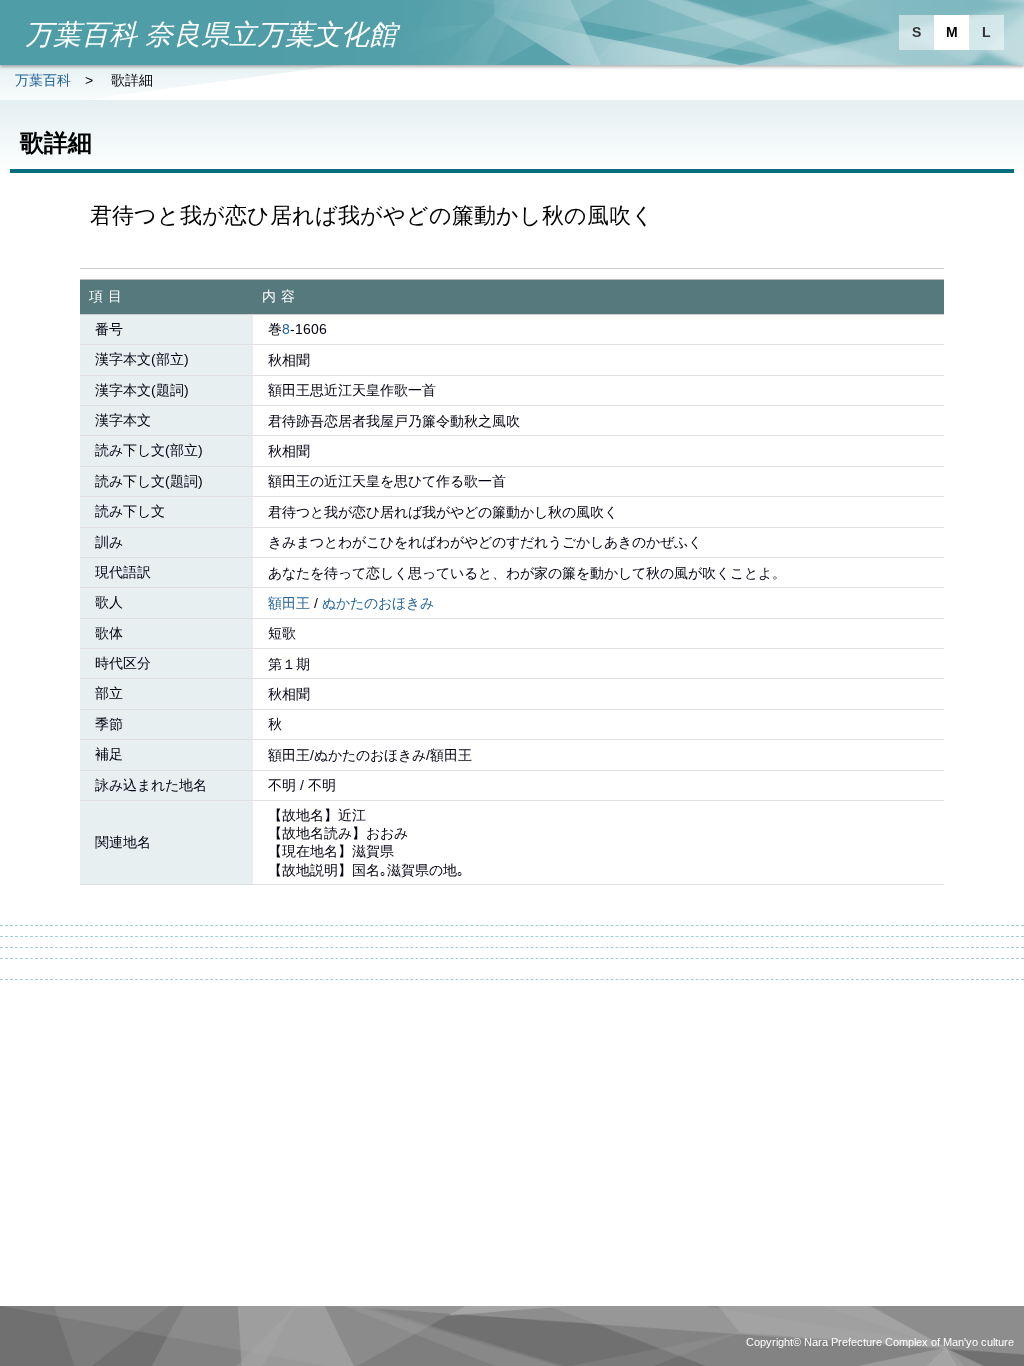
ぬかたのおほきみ (378, 603)
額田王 (289, 603)
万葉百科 (43, 80)
